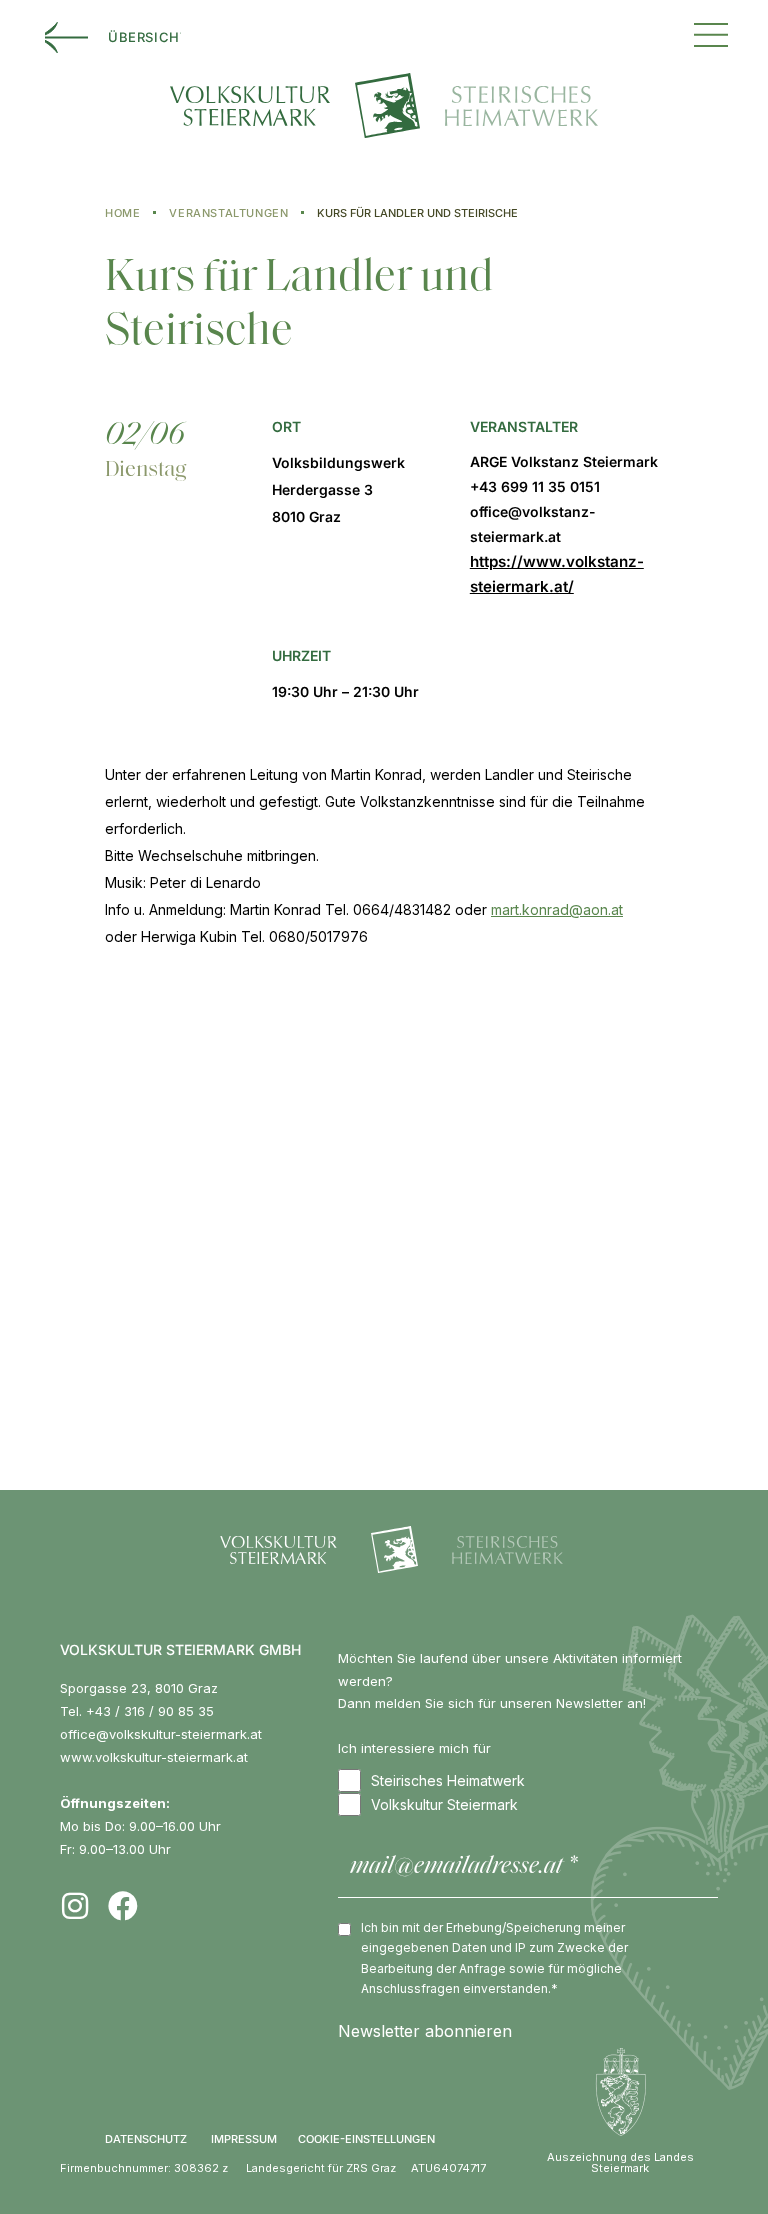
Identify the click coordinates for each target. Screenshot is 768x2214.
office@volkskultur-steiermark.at (161, 1734)
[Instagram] (75, 1906)
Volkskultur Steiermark (444, 1804)
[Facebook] (123, 1906)
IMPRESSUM (244, 2139)
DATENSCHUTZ (146, 2139)
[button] (711, 32)
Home (122, 213)
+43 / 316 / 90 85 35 (150, 1711)
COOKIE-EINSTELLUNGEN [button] (366, 2139)
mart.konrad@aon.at (557, 909)
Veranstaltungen (228, 213)
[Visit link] (565, 524)
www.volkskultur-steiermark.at (154, 1757)
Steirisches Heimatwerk (448, 1780)
